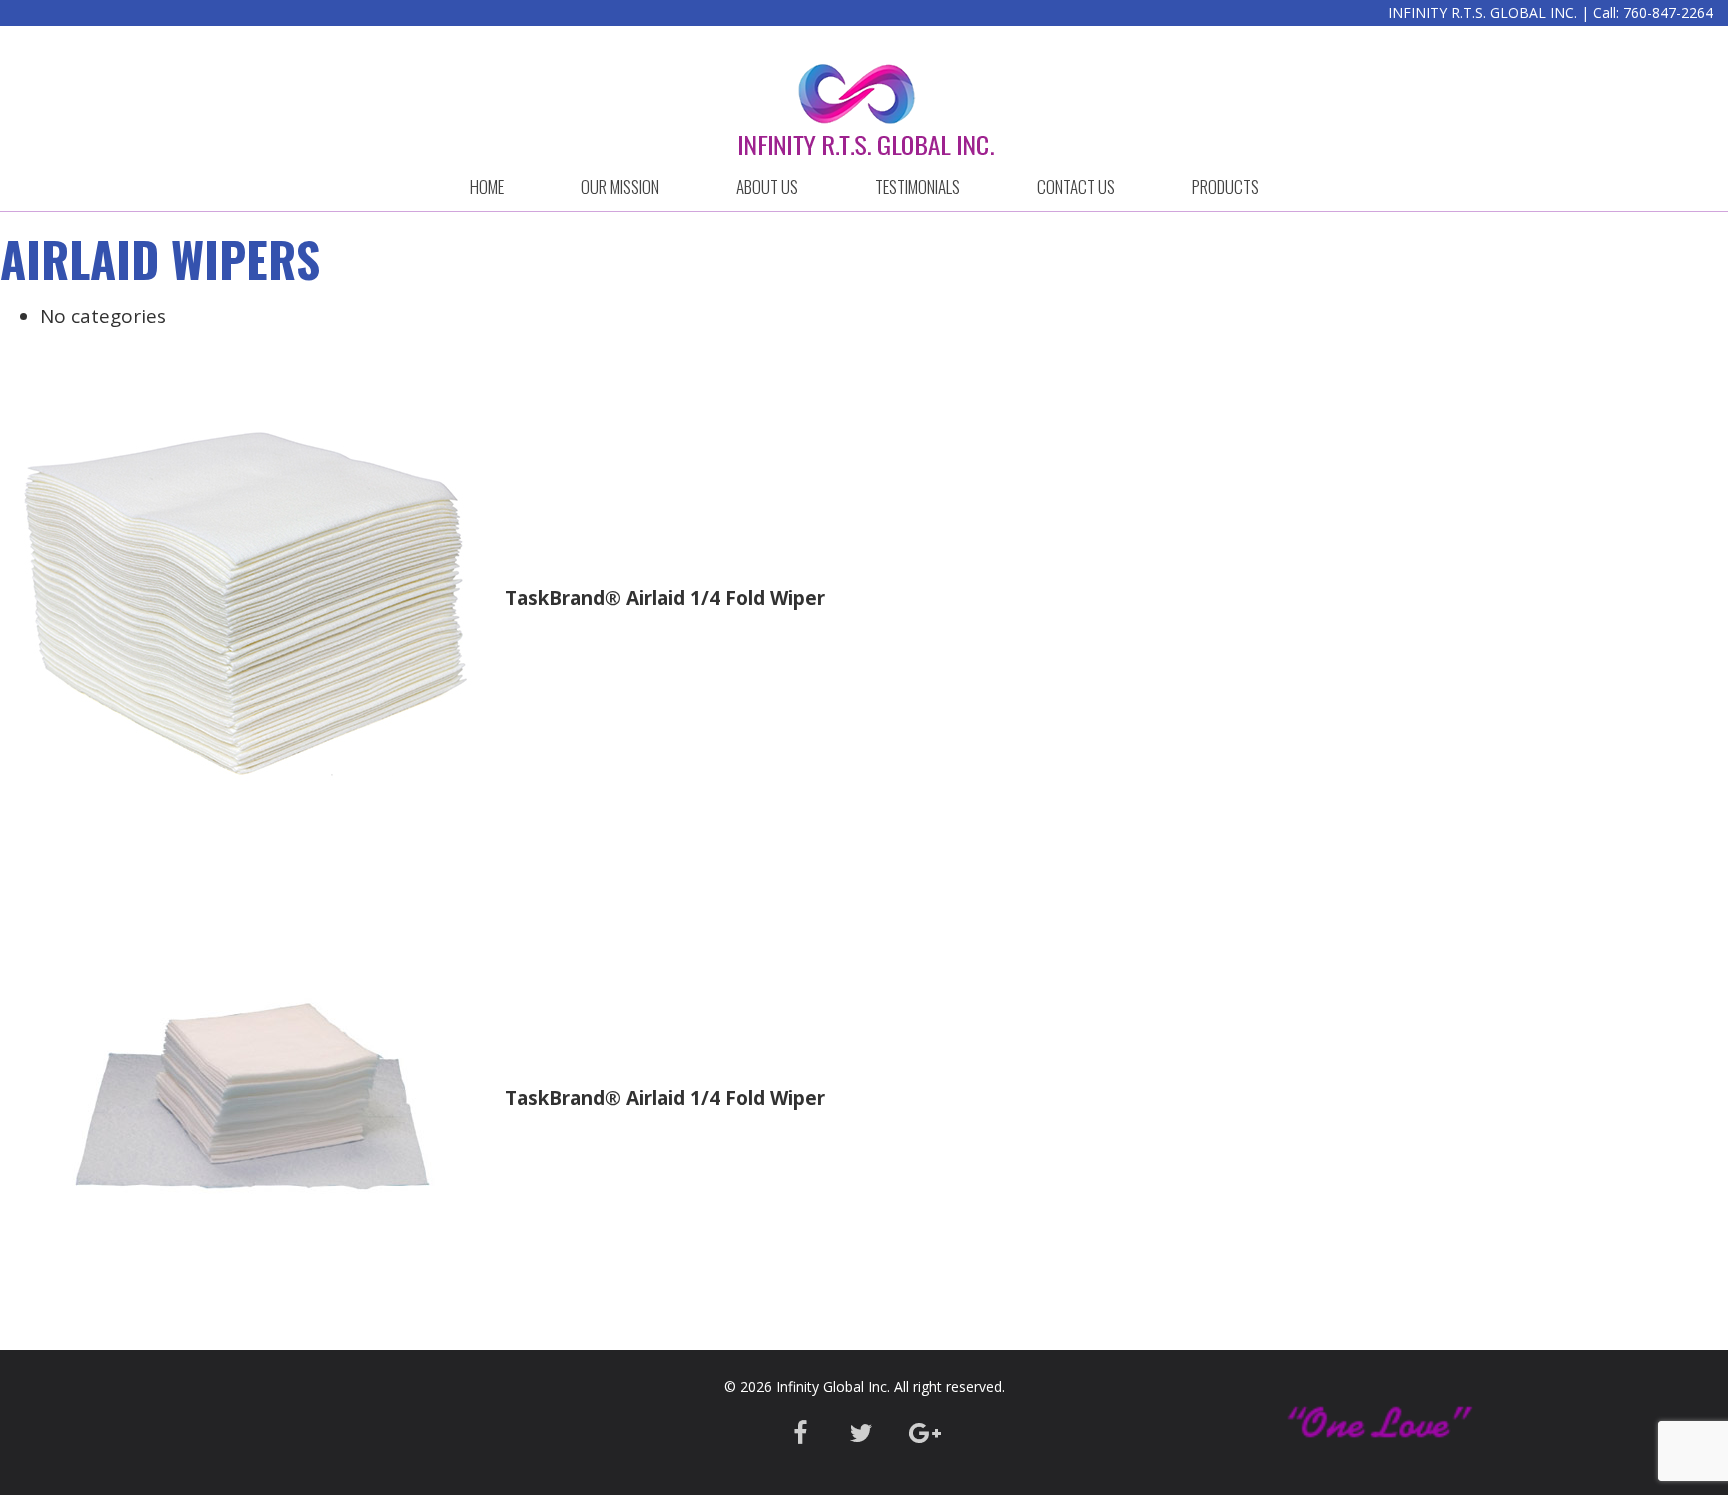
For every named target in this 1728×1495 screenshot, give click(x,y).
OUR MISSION (620, 186)
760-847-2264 (1668, 12)
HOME (487, 186)
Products (1225, 186)
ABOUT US (767, 186)
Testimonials (917, 186)
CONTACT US (1076, 186)
